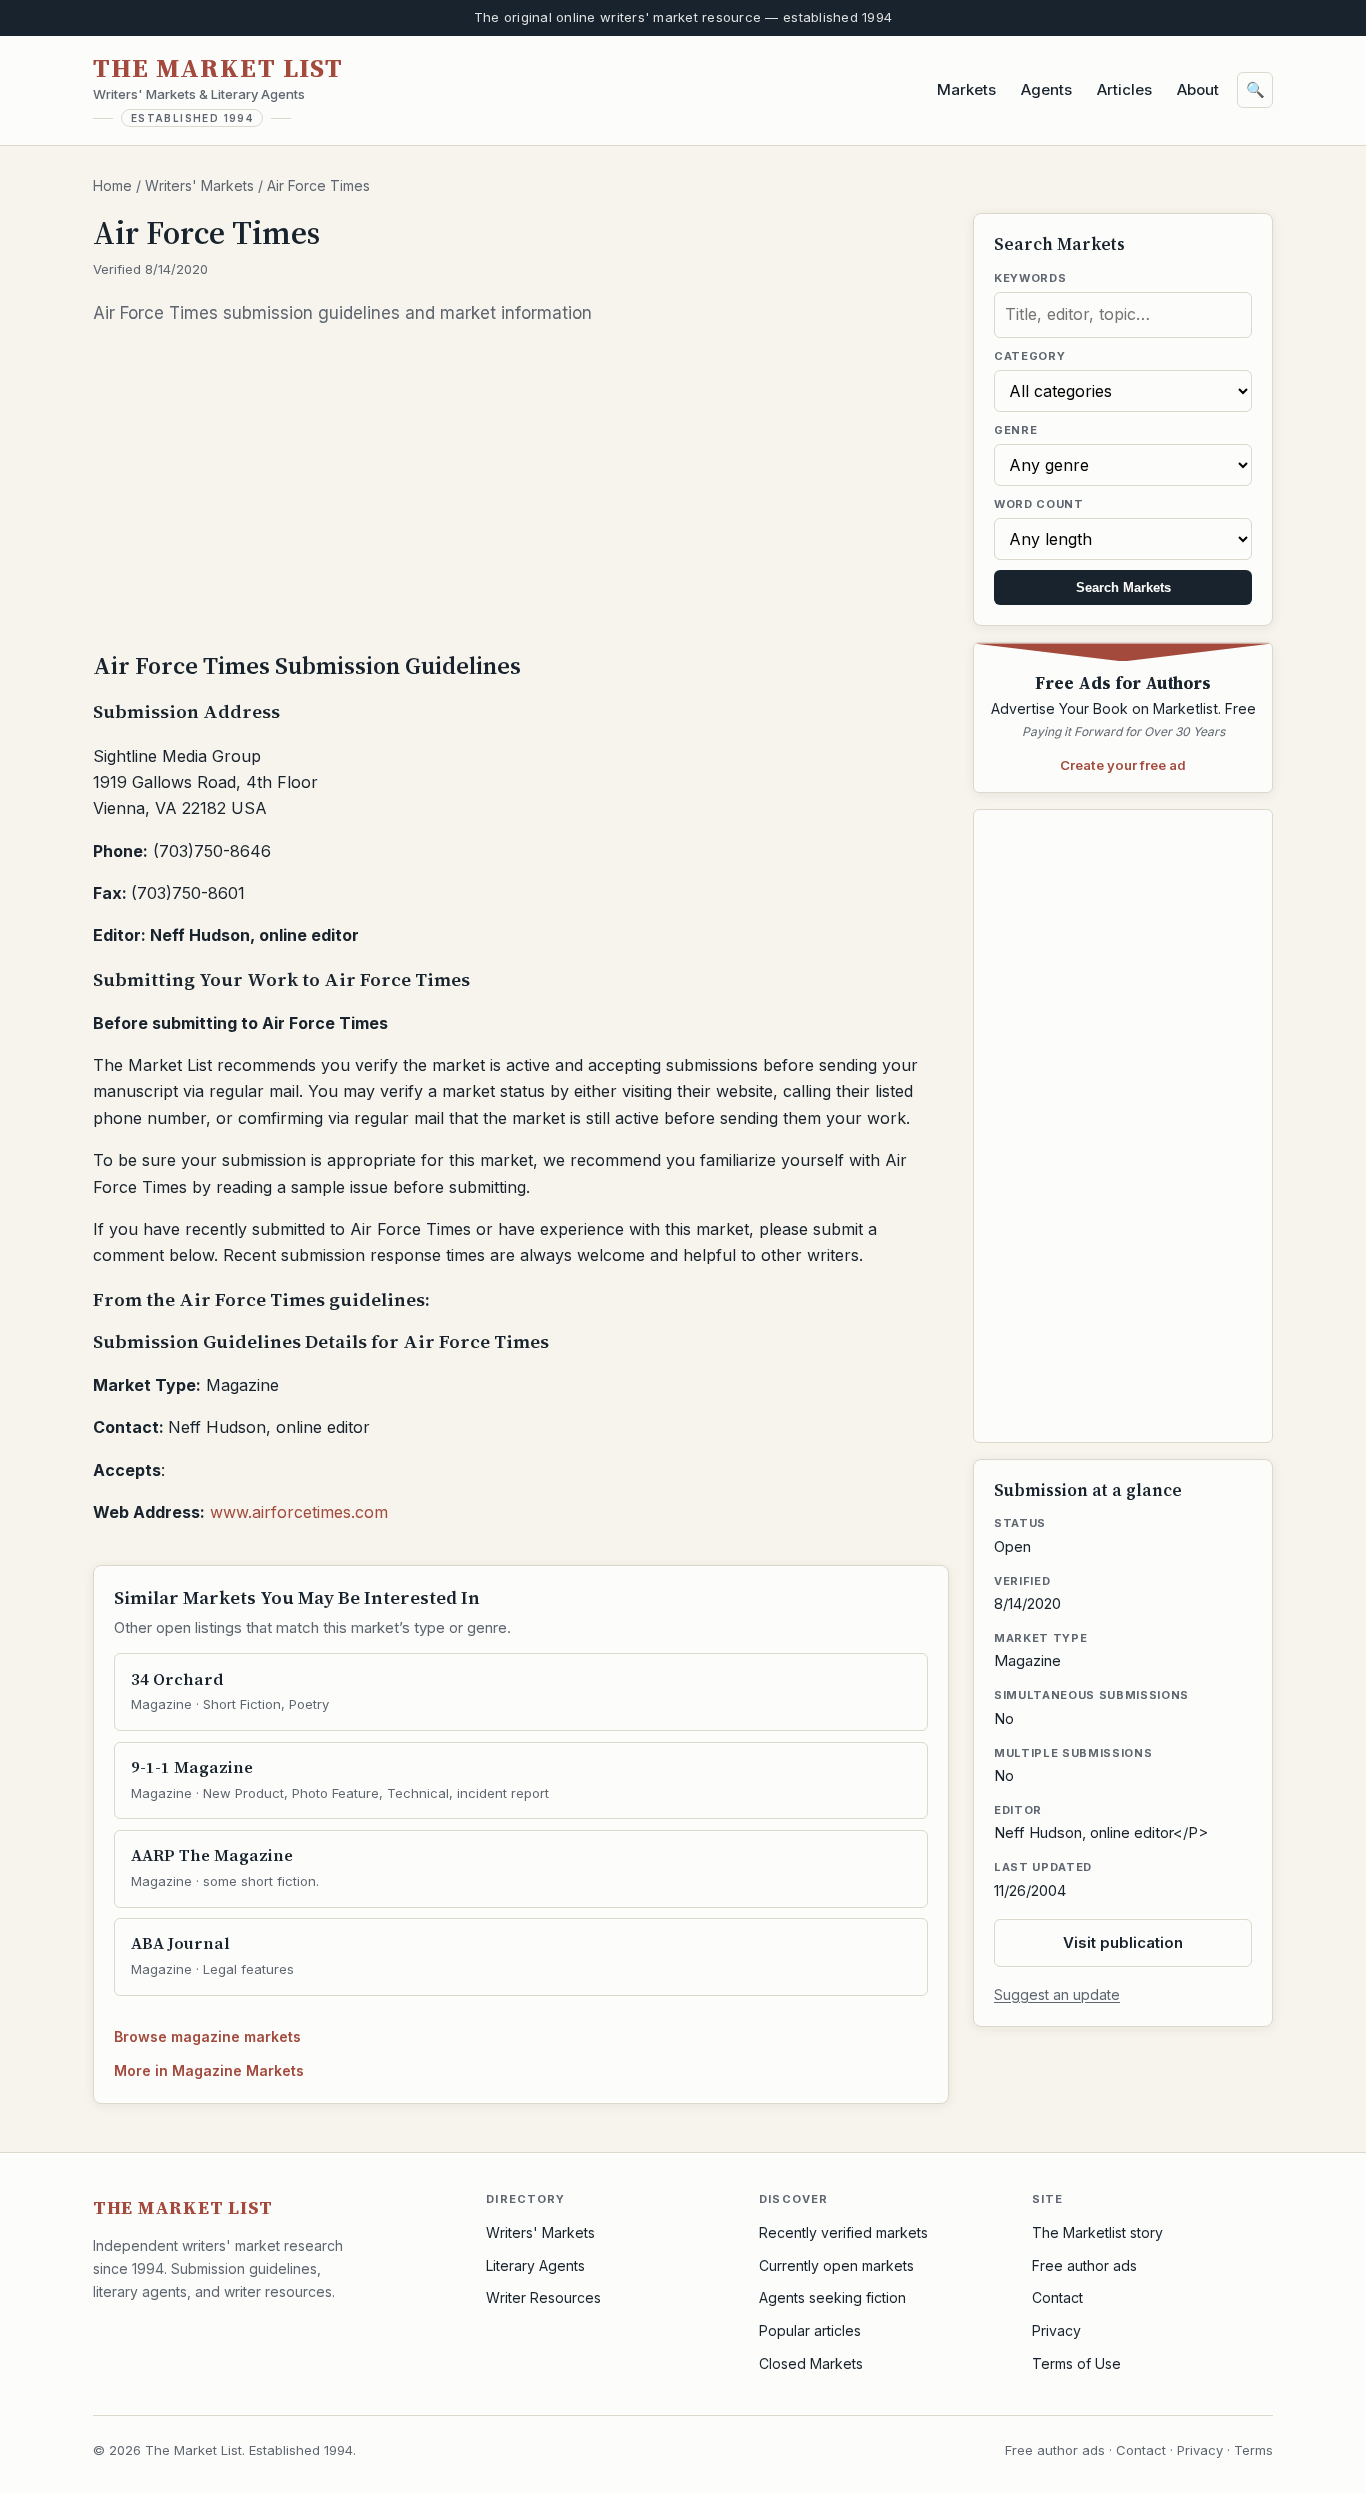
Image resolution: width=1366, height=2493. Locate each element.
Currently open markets (836, 2265)
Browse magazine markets (207, 2036)
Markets (966, 89)
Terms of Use (1076, 2363)
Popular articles (810, 2330)
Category (1029, 356)
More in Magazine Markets (209, 2070)
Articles (1124, 89)
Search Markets (1123, 587)
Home (112, 185)
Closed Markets (811, 2363)
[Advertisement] (521, 487)
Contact (1057, 2297)
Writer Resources (543, 2297)
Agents (1046, 89)
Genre (1015, 430)
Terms (1253, 2450)
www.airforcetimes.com (299, 1512)
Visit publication (1123, 1942)
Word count (1039, 504)
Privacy (1056, 2330)
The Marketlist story (1097, 2232)
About (1198, 89)
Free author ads (1084, 2265)
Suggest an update (1057, 1994)
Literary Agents (535, 2265)
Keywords (1030, 278)
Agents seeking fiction (832, 2297)
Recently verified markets (843, 2232)
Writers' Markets (199, 185)
